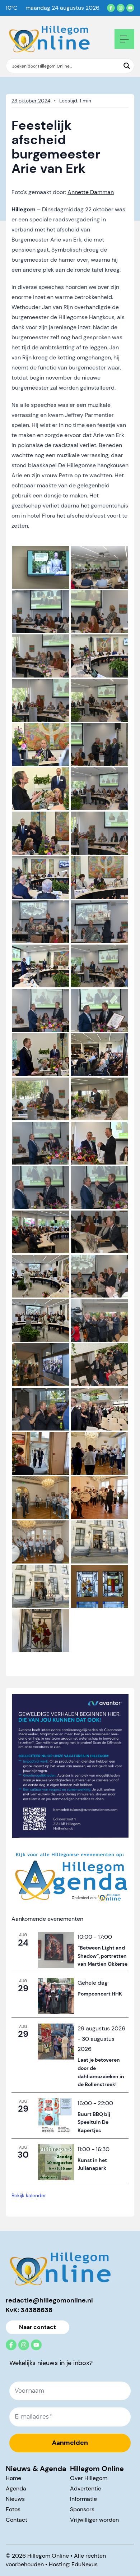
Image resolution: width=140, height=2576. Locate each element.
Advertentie (86, 2488)
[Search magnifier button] (127, 66)
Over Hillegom (89, 2478)
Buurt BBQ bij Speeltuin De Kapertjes (94, 2122)
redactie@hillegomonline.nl (49, 2300)
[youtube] (130, 8)
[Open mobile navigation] (124, 39)
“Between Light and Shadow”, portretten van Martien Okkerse (102, 1956)
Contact (17, 2520)
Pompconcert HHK (100, 1994)
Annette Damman (91, 192)
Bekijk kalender (29, 2195)
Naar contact (38, 2327)
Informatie (83, 2499)
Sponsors (82, 2509)
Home (13, 2478)
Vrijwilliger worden (94, 2520)
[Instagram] (121, 8)
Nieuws (15, 2499)
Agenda (16, 2488)
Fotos (13, 2509)
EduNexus (85, 2564)
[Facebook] (111, 8)
